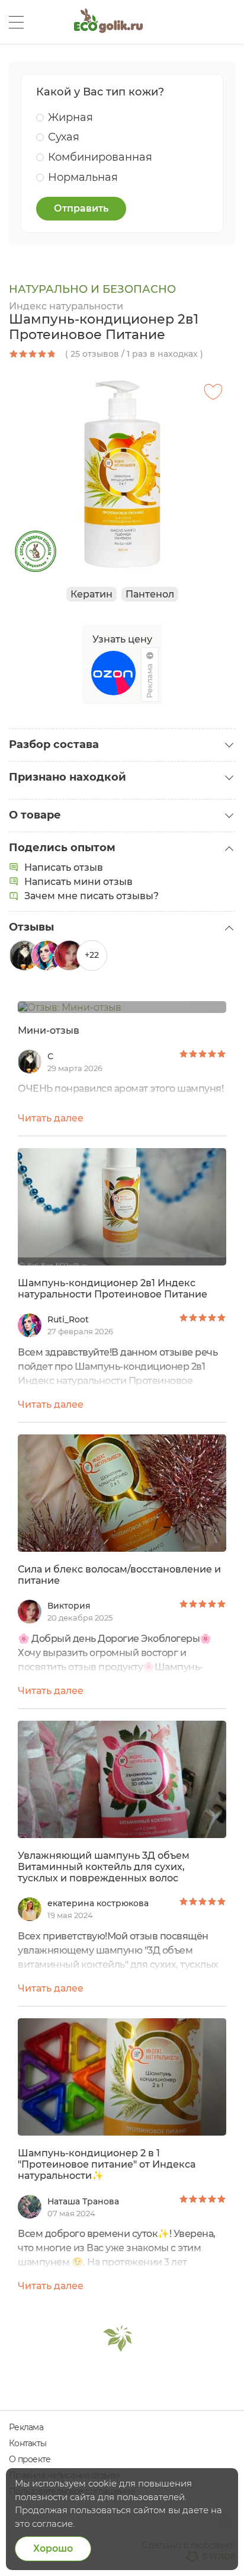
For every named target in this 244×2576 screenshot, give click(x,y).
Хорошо (53, 2548)
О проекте (30, 2459)
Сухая (64, 137)
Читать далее (51, 1118)
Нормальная (83, 177)
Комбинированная (100, 157)
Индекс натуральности (66, 306)
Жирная (70, 117)
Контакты (28, 2443)
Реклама (26, 2427)
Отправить (81, 208)
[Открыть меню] (16, 22)
